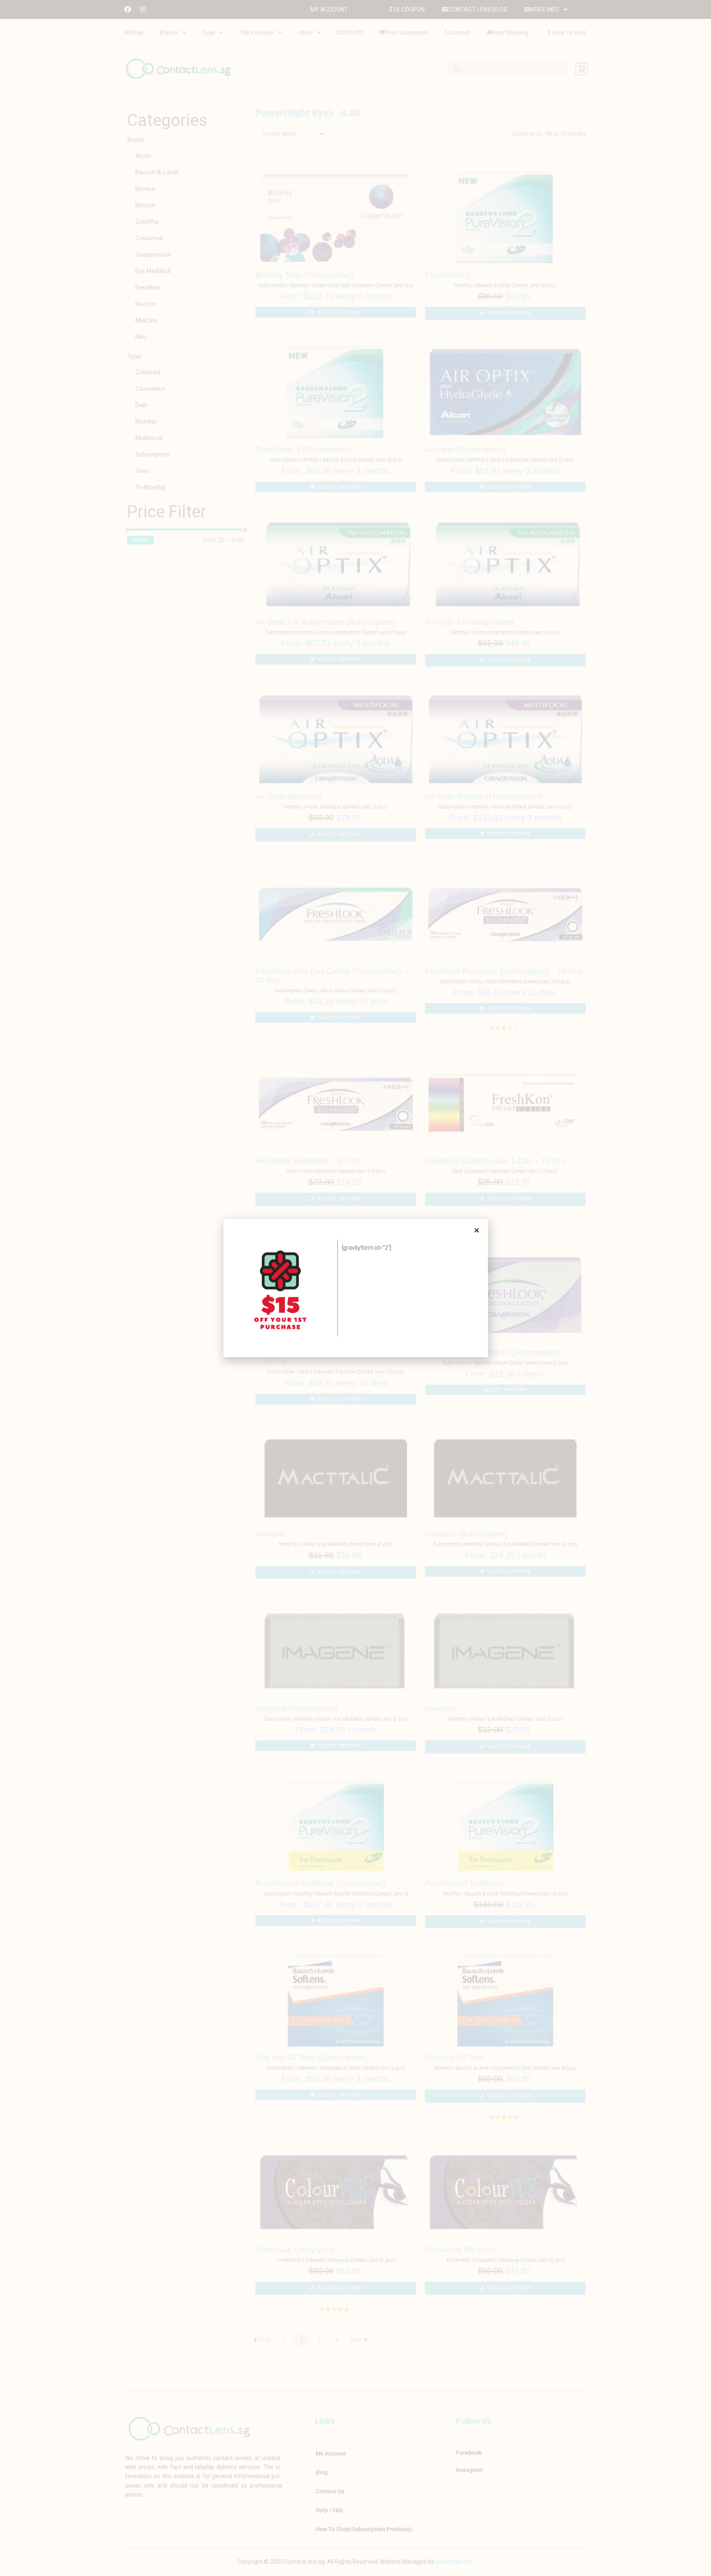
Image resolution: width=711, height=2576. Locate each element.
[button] (477, 1230)
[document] (355, 1288)
